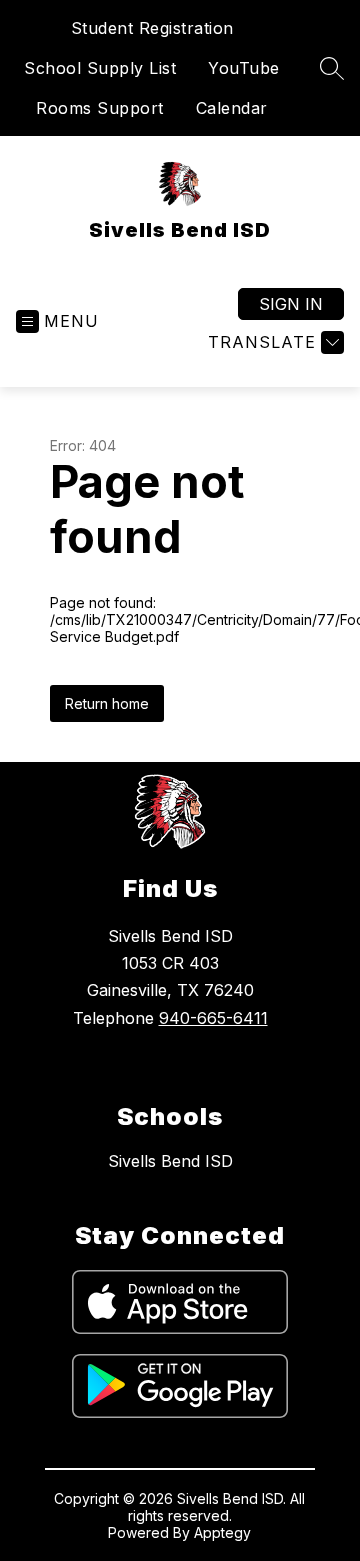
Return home (107, 703)
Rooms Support (100, 108)
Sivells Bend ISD (170, 1161)
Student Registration (152, 28)
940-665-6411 (213, 1018)
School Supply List (100, 68)
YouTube (244, 68)
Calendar (232, 108)
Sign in (291, 304)
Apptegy (222, 1532)
